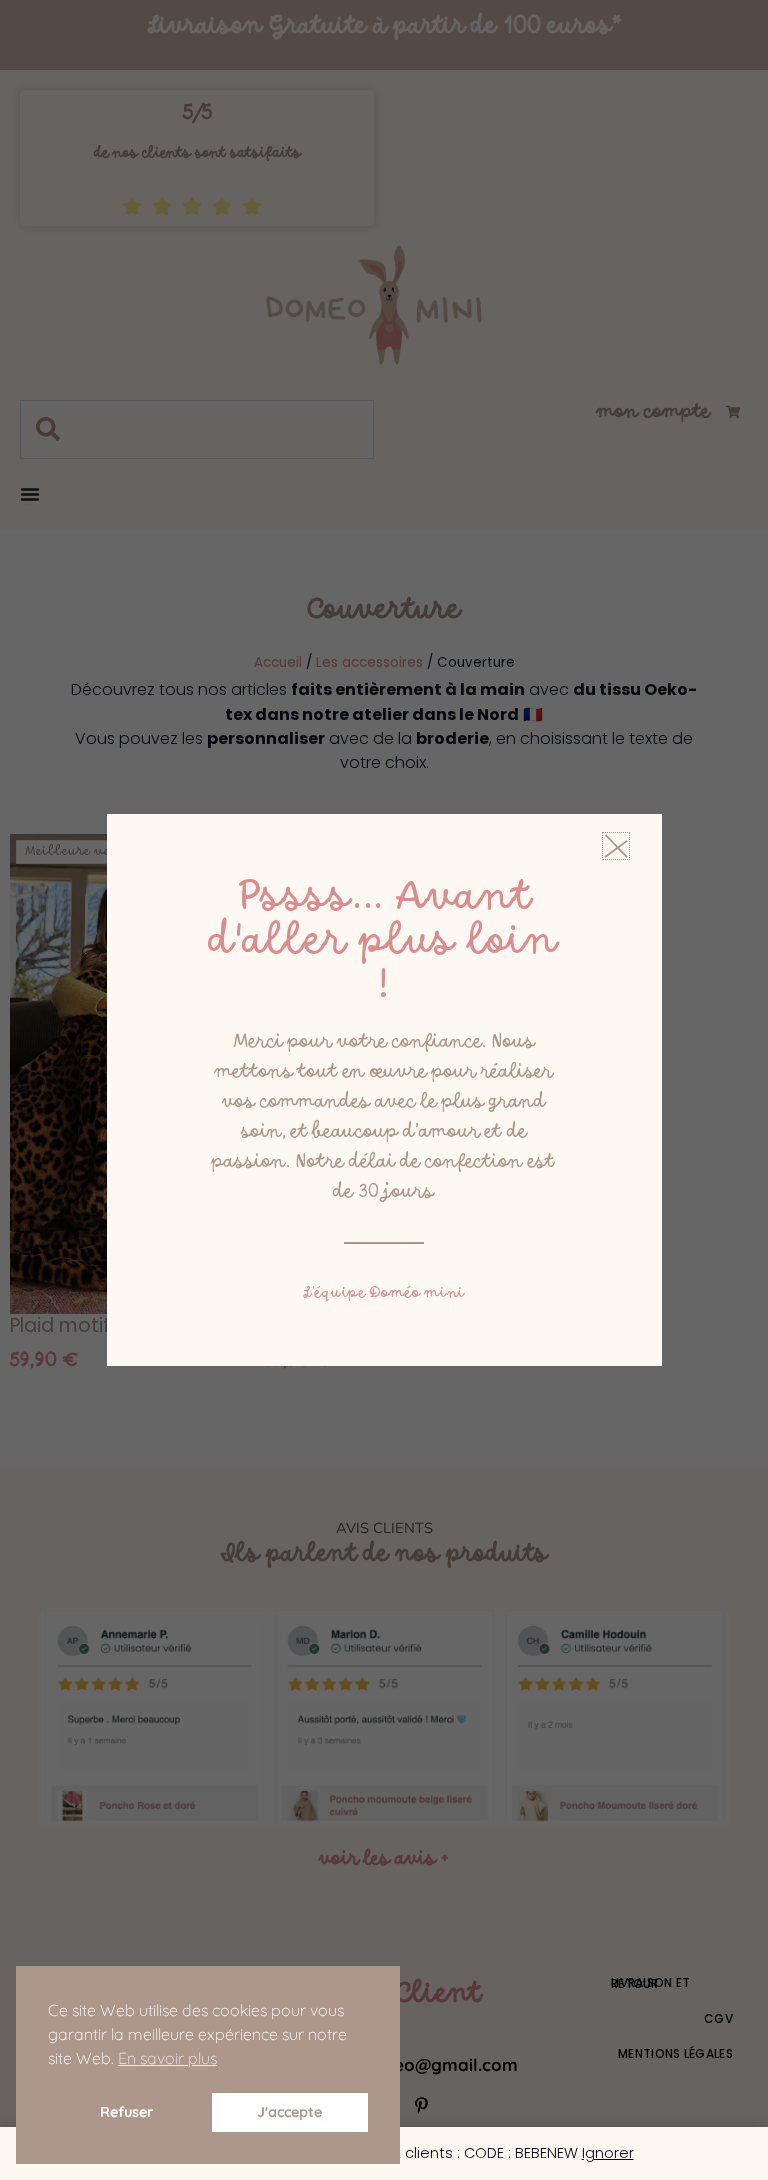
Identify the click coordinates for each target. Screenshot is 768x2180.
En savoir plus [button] (167, 2058)
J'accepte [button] (289, 2112)
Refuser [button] (126, 2112)
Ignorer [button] (608, 2153)
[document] (384, 1090)
